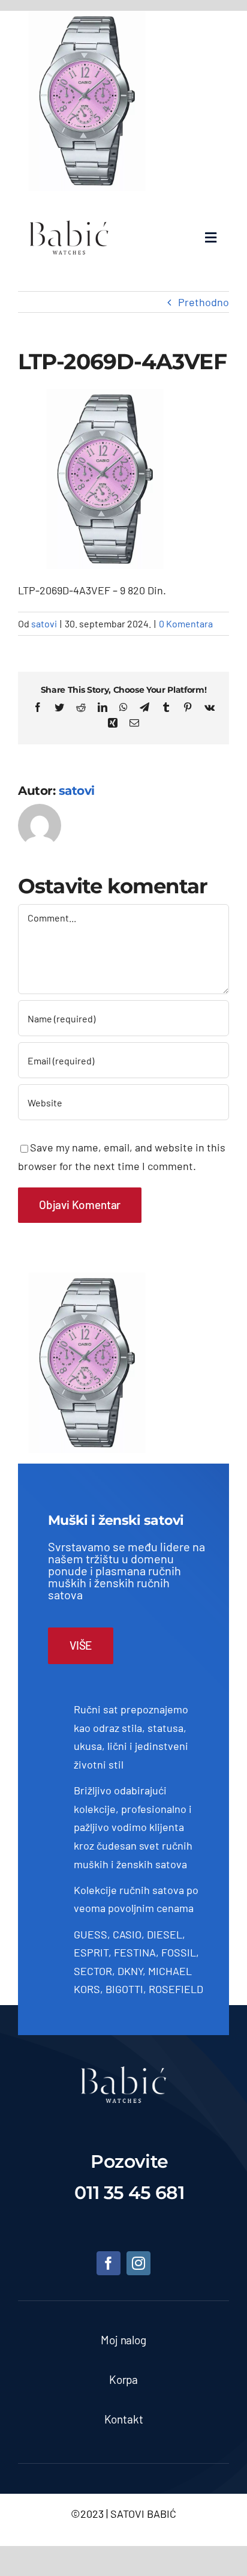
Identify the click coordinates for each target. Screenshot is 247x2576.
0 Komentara (186, 623)
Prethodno (204, 302)
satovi (44, 623)
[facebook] (109, 2263)
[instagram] (138, 2263)
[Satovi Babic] (69, 220)
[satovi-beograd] (123, 2072)
